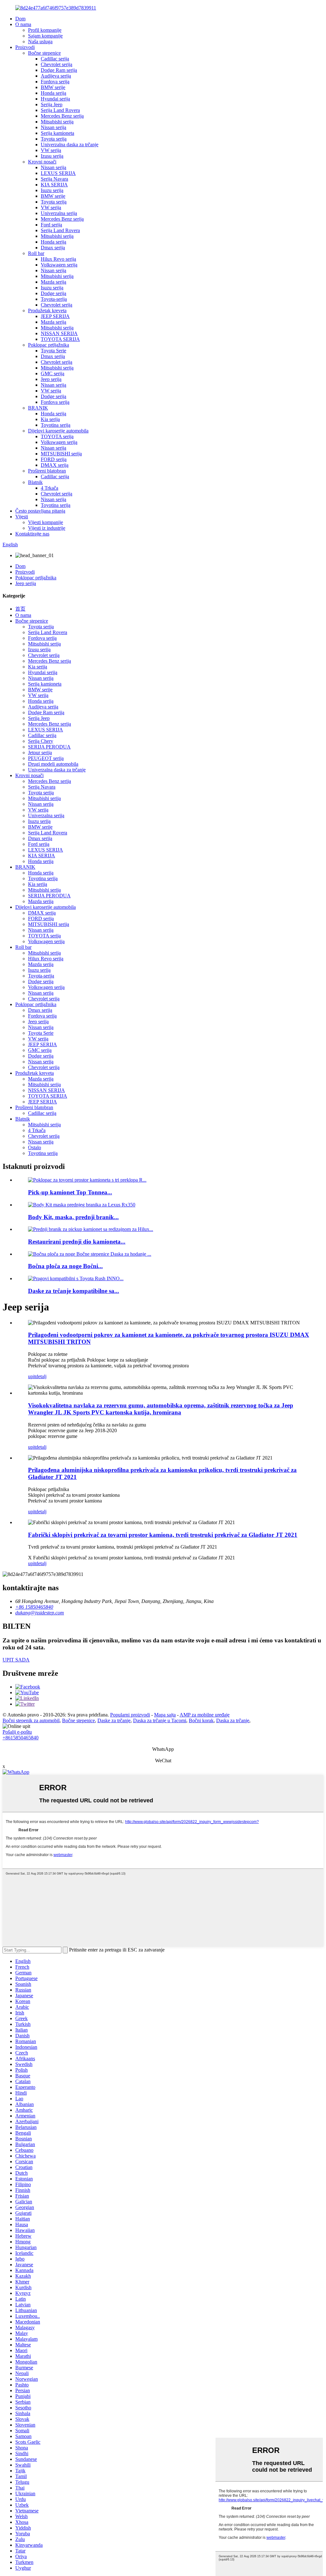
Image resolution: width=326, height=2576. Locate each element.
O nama (23, 24)
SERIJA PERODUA (49, 747)
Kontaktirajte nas (32, 534)
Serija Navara (54, 179)
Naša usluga (40, 41)
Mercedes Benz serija (62, 116)
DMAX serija (55, 465)
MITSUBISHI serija (61, 454)
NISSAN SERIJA (59, 333)
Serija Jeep (52, 104)
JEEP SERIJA (55, 316)
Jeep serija (51, 379)
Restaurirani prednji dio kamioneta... (77, 1242)
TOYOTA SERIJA (60, 339)
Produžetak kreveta (47, 311)
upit (32, 1376)
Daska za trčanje (233, 1720)
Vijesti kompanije (46, 522)
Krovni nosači (42, 162)
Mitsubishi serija (57, 122)
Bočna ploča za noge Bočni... (65, 1266)
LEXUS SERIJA (58, 173)
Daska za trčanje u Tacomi (160, 1720)
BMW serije (53, 87)
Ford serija (51, 225)
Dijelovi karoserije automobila (58, 431)
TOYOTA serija (57, 436)
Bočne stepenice (44, 53)
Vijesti (22, 517)
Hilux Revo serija (58, 259)
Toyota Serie (53, 351)
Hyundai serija (55, 99)
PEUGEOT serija (46, 758)
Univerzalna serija (59, 213)
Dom (20, 19)
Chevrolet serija (57, 64)
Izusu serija (52, 156)
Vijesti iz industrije (47, 528)
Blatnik (35, 482)
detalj (41, 1376)
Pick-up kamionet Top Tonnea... (70, 1192)
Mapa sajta (165, 1715)
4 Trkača (50, 488)
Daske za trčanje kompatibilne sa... (74, 1291)
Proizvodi (25, 47)
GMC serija (53, 373)
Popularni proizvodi (130, 1715)
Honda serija (53, 93)
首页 (20, 609)
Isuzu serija (52, 190)
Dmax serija (53, 248)
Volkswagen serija (59, 265)
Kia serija (50, 419)
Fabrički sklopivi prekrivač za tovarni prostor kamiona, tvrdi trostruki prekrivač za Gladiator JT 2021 (163, 1535)
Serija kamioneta (57, 133)
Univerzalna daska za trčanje (70, 145)
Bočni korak (201, 1720)
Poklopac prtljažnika (49, 345)
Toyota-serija (54, 299)
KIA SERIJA (54, 185)
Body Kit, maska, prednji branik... (73, 1217)
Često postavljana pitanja (40, 511)
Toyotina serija (56, 425)
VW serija (51, 150)
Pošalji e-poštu (17, 1732)
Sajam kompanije (45, 36)
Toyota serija (54, 139)
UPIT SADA (16, 1660)
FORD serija (54, 459)
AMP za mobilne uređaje (205, 1715)
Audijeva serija (56, 76)
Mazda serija (53, 282)
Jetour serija (40, 753)
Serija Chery (41, 741)
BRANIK (38, 408)
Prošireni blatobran (47, 471)
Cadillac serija (55, 59)
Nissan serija (53, 127)
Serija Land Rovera (60, 110)
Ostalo (35, 1147)
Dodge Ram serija (59, 70)
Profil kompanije (45, 30)
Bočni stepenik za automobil (31, 1720)
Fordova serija (55, 82)
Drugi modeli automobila (53, 764)
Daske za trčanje (114, 1720)
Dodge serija (53, 293)
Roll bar (36, 253)
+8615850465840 (21, 1738)
